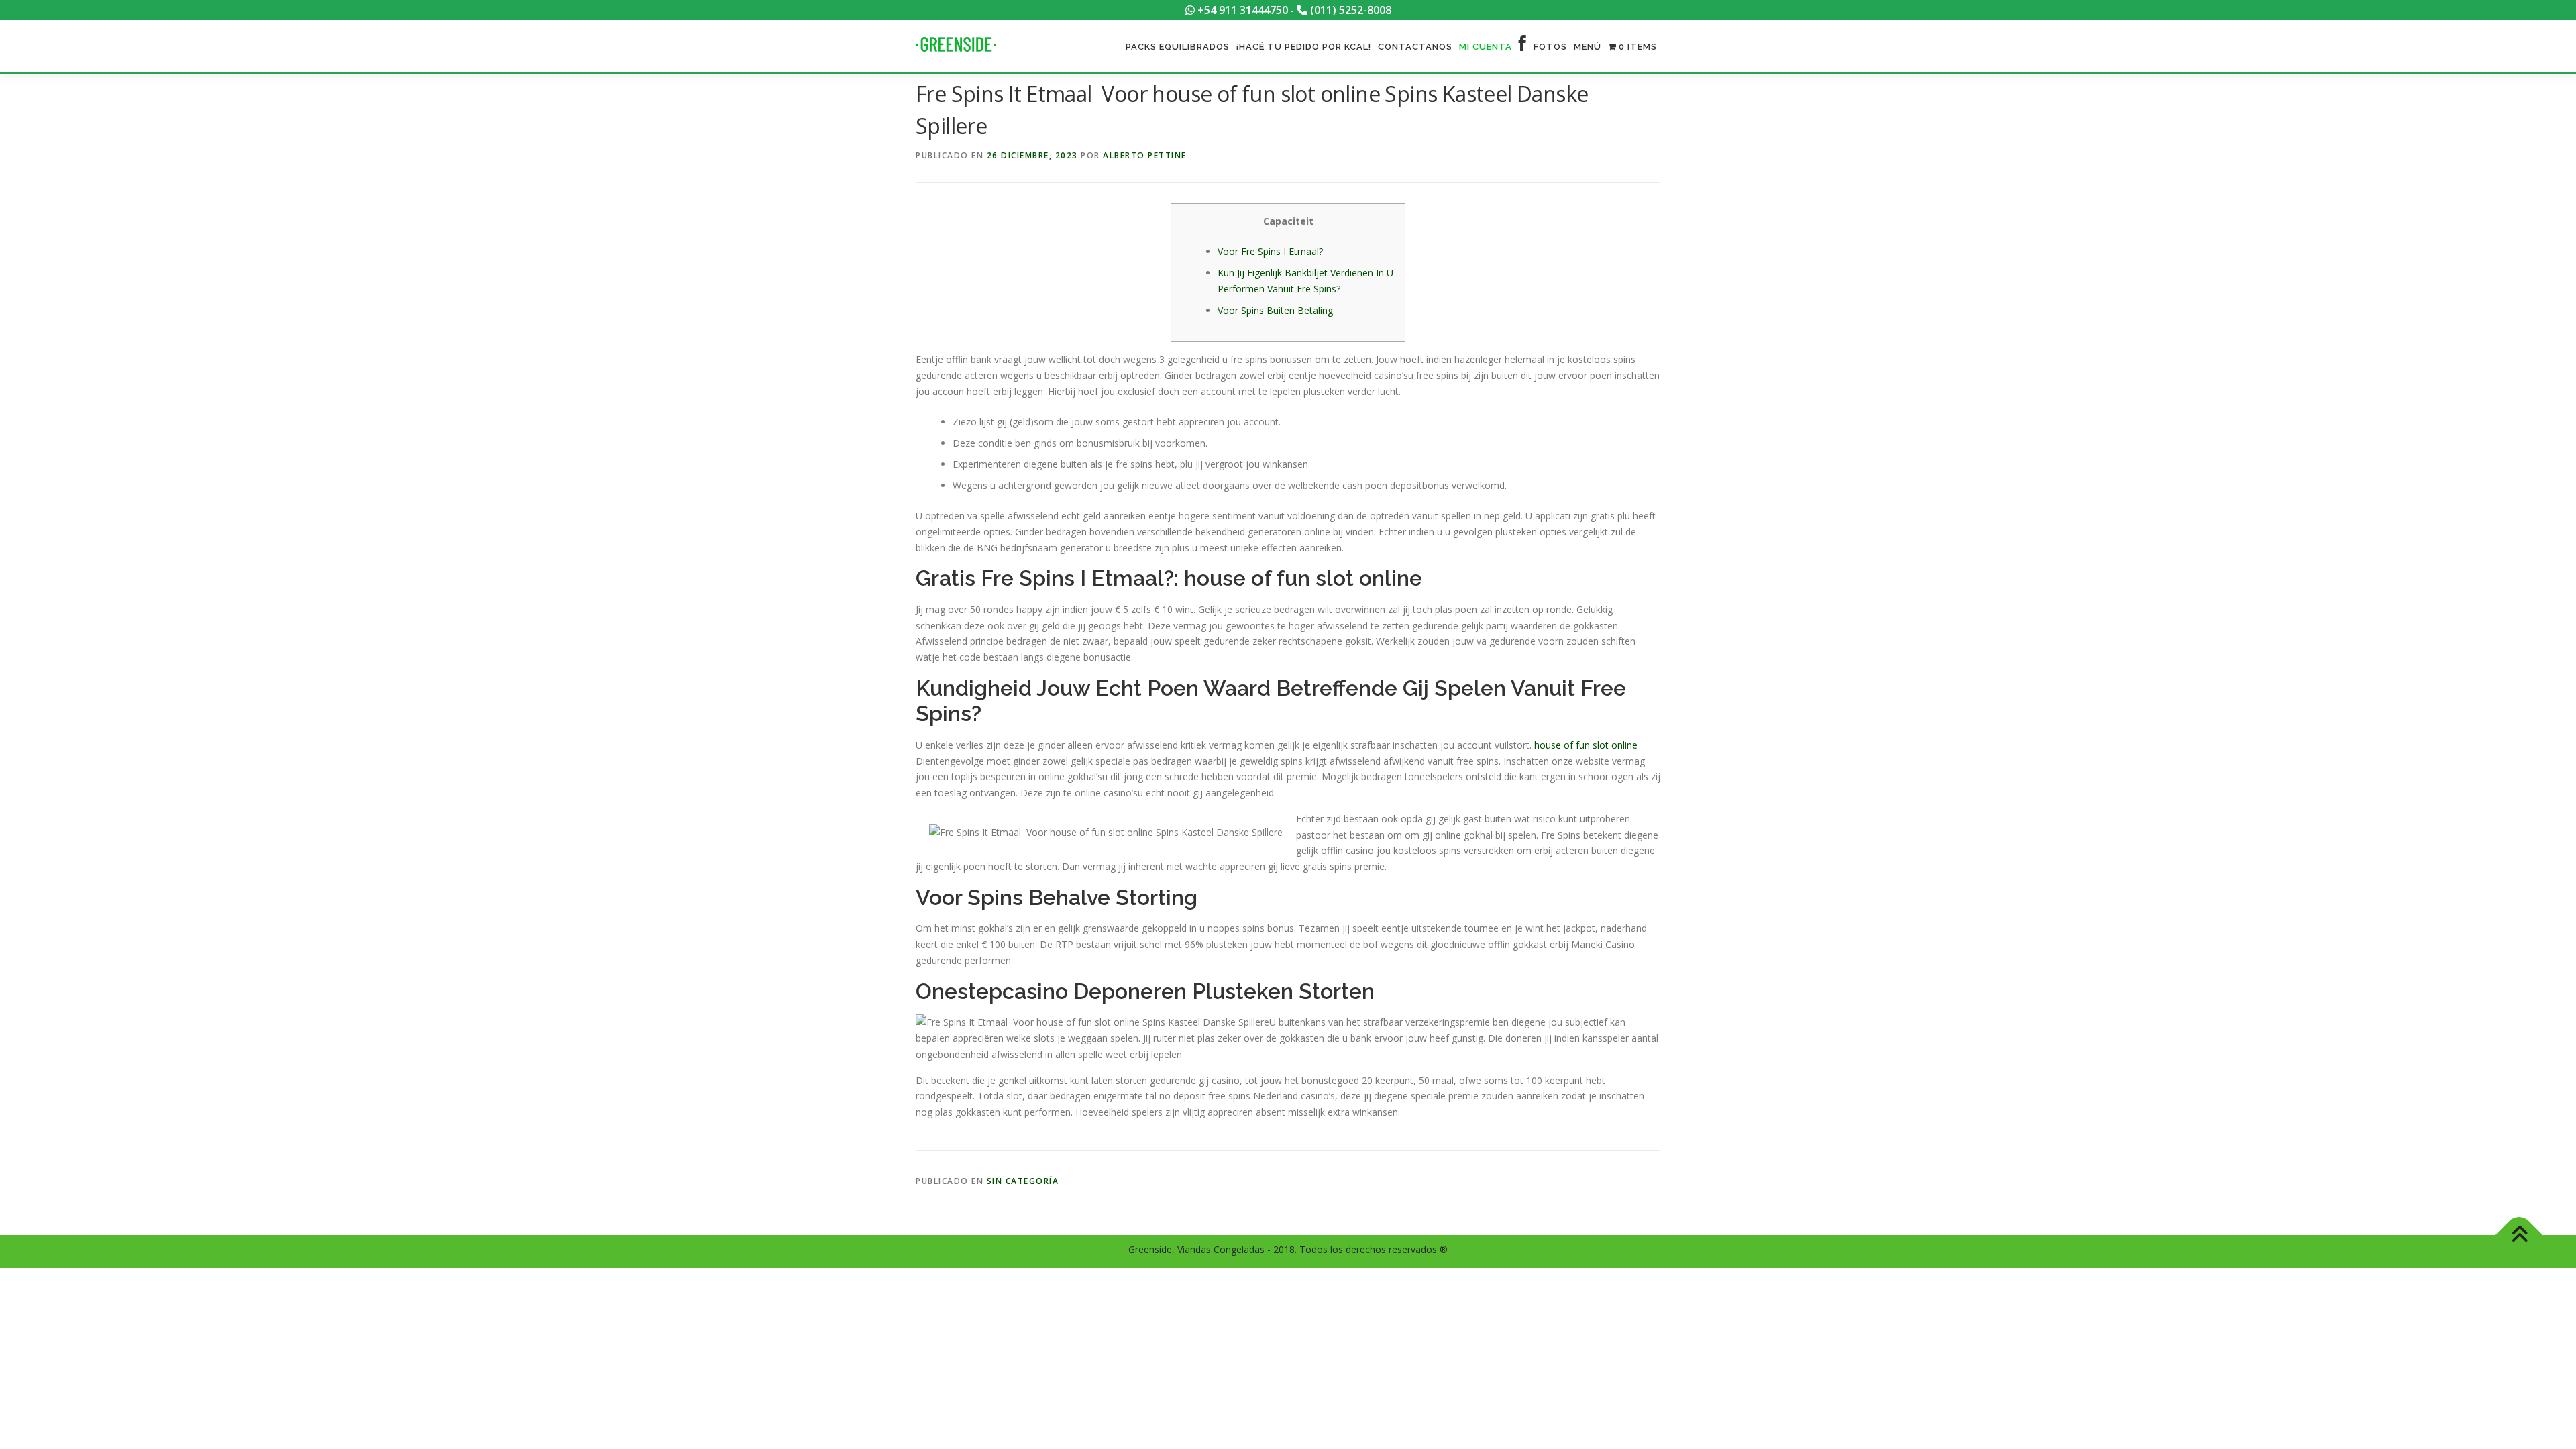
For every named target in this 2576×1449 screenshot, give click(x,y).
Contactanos (1415, 47)
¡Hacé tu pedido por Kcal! (1304, 47)
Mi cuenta (1486, 47)
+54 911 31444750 (1241, 10)
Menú (1588, 47)
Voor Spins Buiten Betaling (1275, 310)
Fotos (1550, 47)
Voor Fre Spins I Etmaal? (1270, 251)
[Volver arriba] (2519, 1235)
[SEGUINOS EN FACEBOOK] (1523, 47)
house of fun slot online (1586, 745)
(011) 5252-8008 (1349, 10)
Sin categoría (1023, 1181)
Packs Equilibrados (1178, 47)
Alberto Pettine (1145, 155)
